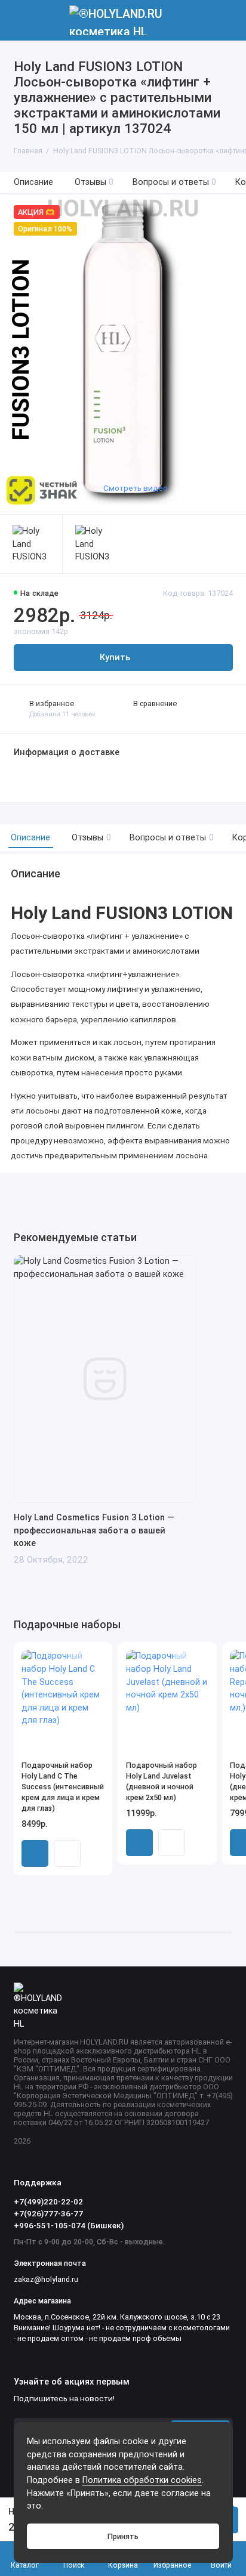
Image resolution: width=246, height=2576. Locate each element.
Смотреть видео (135, 488)
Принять (123, 2536)
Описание (33, 182)
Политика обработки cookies (142, 2480)
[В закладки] (96, 1657)
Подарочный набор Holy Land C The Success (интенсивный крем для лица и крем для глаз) (63, 1787)
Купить (35, 1853)
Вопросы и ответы (175, 182)
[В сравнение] (80, 1657)
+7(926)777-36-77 (48, 2213)
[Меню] (20, 20)
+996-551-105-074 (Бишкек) (69, 2225)
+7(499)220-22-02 (48, 2201)
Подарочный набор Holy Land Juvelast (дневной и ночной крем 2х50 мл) (162, 1781)
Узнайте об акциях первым (72, 2382)
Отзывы (94, 182)
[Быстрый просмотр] (67, 1853)
